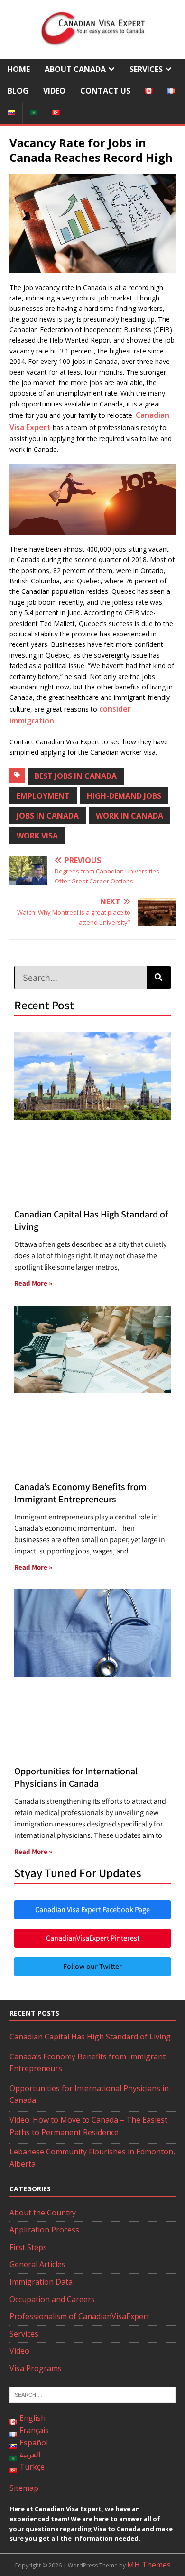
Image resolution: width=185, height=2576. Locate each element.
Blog (18, 91)
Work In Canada (129, 816)
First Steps (28, 2247)
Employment (43, 796)
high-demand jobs (124, 796)
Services (146, 69)
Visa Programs (36, 2368)
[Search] (158, 978)
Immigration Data (41, 2282)
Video (54, 91)
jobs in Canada (48, 816)
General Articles (37, 2264)
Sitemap (24, 2488)
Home (18, 69)
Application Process (44, 2230)
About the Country (43, 2213)
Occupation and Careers (52, 2299)
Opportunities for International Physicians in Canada (76, 1777)
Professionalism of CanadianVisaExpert (79, 2316)
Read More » (33, 1283)
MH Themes (149, 2565)
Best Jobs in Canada (76, 776)
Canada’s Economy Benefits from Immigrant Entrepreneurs (80, 1493)
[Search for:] (92, 2394)
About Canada (75, 69)
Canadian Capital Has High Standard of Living (90, 2037)
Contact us (105, 91)
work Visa (37, 836)
